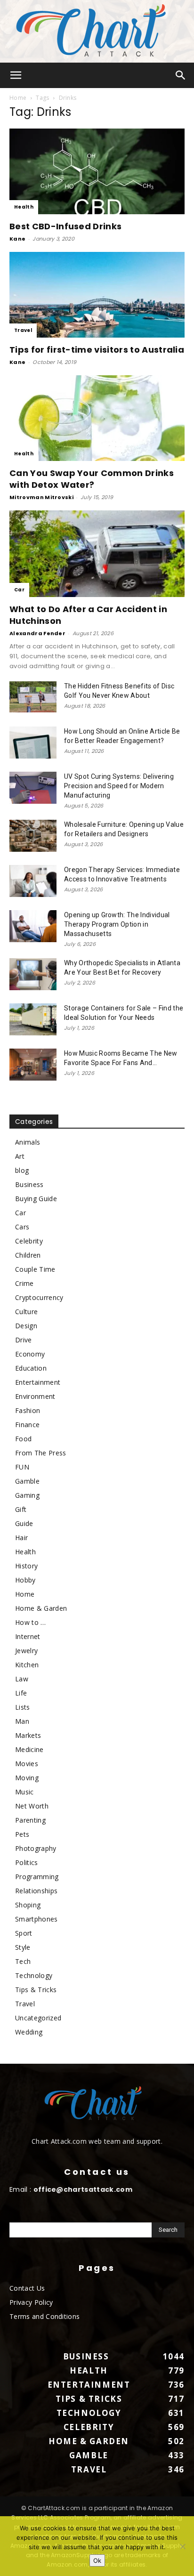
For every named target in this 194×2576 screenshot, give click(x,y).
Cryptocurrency (39, 1297)
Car (19, 590)
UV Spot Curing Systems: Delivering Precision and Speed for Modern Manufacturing (119, 786)
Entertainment (38, 1382)
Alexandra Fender (37, 633)
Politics (27, 1862)
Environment (35, 1396)
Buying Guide (36, 1199)
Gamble (27, 1481)
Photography (36, 1848)
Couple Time (35, 1269)
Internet (28, 1636)
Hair (21, 1538)
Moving (27, 1778)
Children (28, 1255)
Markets (28, 1735)
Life (21, 1693)
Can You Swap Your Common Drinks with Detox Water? (92, 479)
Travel (23, 330)
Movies (27, 1764)
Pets (22, 1834)
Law (22, 1679)
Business (29, 1184)
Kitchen (27, 1665)
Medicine (29, 1749)
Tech (23, 1961)
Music (24, 1792)
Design (26, 1326)
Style (23, 1947)
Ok (97, 2560)
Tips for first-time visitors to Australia (97, 350)
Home (18, 98)
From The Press (40, 1453)
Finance (27, 1425)
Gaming (27, 1495)
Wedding (29, 2032)
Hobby (25, 1580)
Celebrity (29, 1241)
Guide (24, 1523)
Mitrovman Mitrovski (41, 497)
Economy (30, 1354)
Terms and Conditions (44, 2316)
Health (24, 207)
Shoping (28, 1905)
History (26, 1566)
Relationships (36, 1891)
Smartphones (36, 1919)
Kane (17, 239)
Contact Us (27, 2288)
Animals (28, 1142)
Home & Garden (41, 1608)
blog (22, 1170)
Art (20, 1156)
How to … (31, 1622)
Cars (22, 1227)
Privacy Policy (31, 2302)
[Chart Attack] (97, 31)
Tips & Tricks (36, 1990)
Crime (24, 1283)
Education (31, 1368)
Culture (26, 1312)
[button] (16, 75)
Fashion (28, 1410)
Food (23, 1439)
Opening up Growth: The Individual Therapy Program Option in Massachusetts (117, 924)
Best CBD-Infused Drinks (65, 226)
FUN (22, 1467)
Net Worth (32, 1806)
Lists (23, 1707)
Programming (37, 1877)
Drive (24, 1340)
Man (22, 1721)
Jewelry (26, 1651)
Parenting (30, 1820)
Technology (34, 1975)
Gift (21, 1509)
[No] (182, 2546)
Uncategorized (38, 2018)
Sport (24, 1933)
